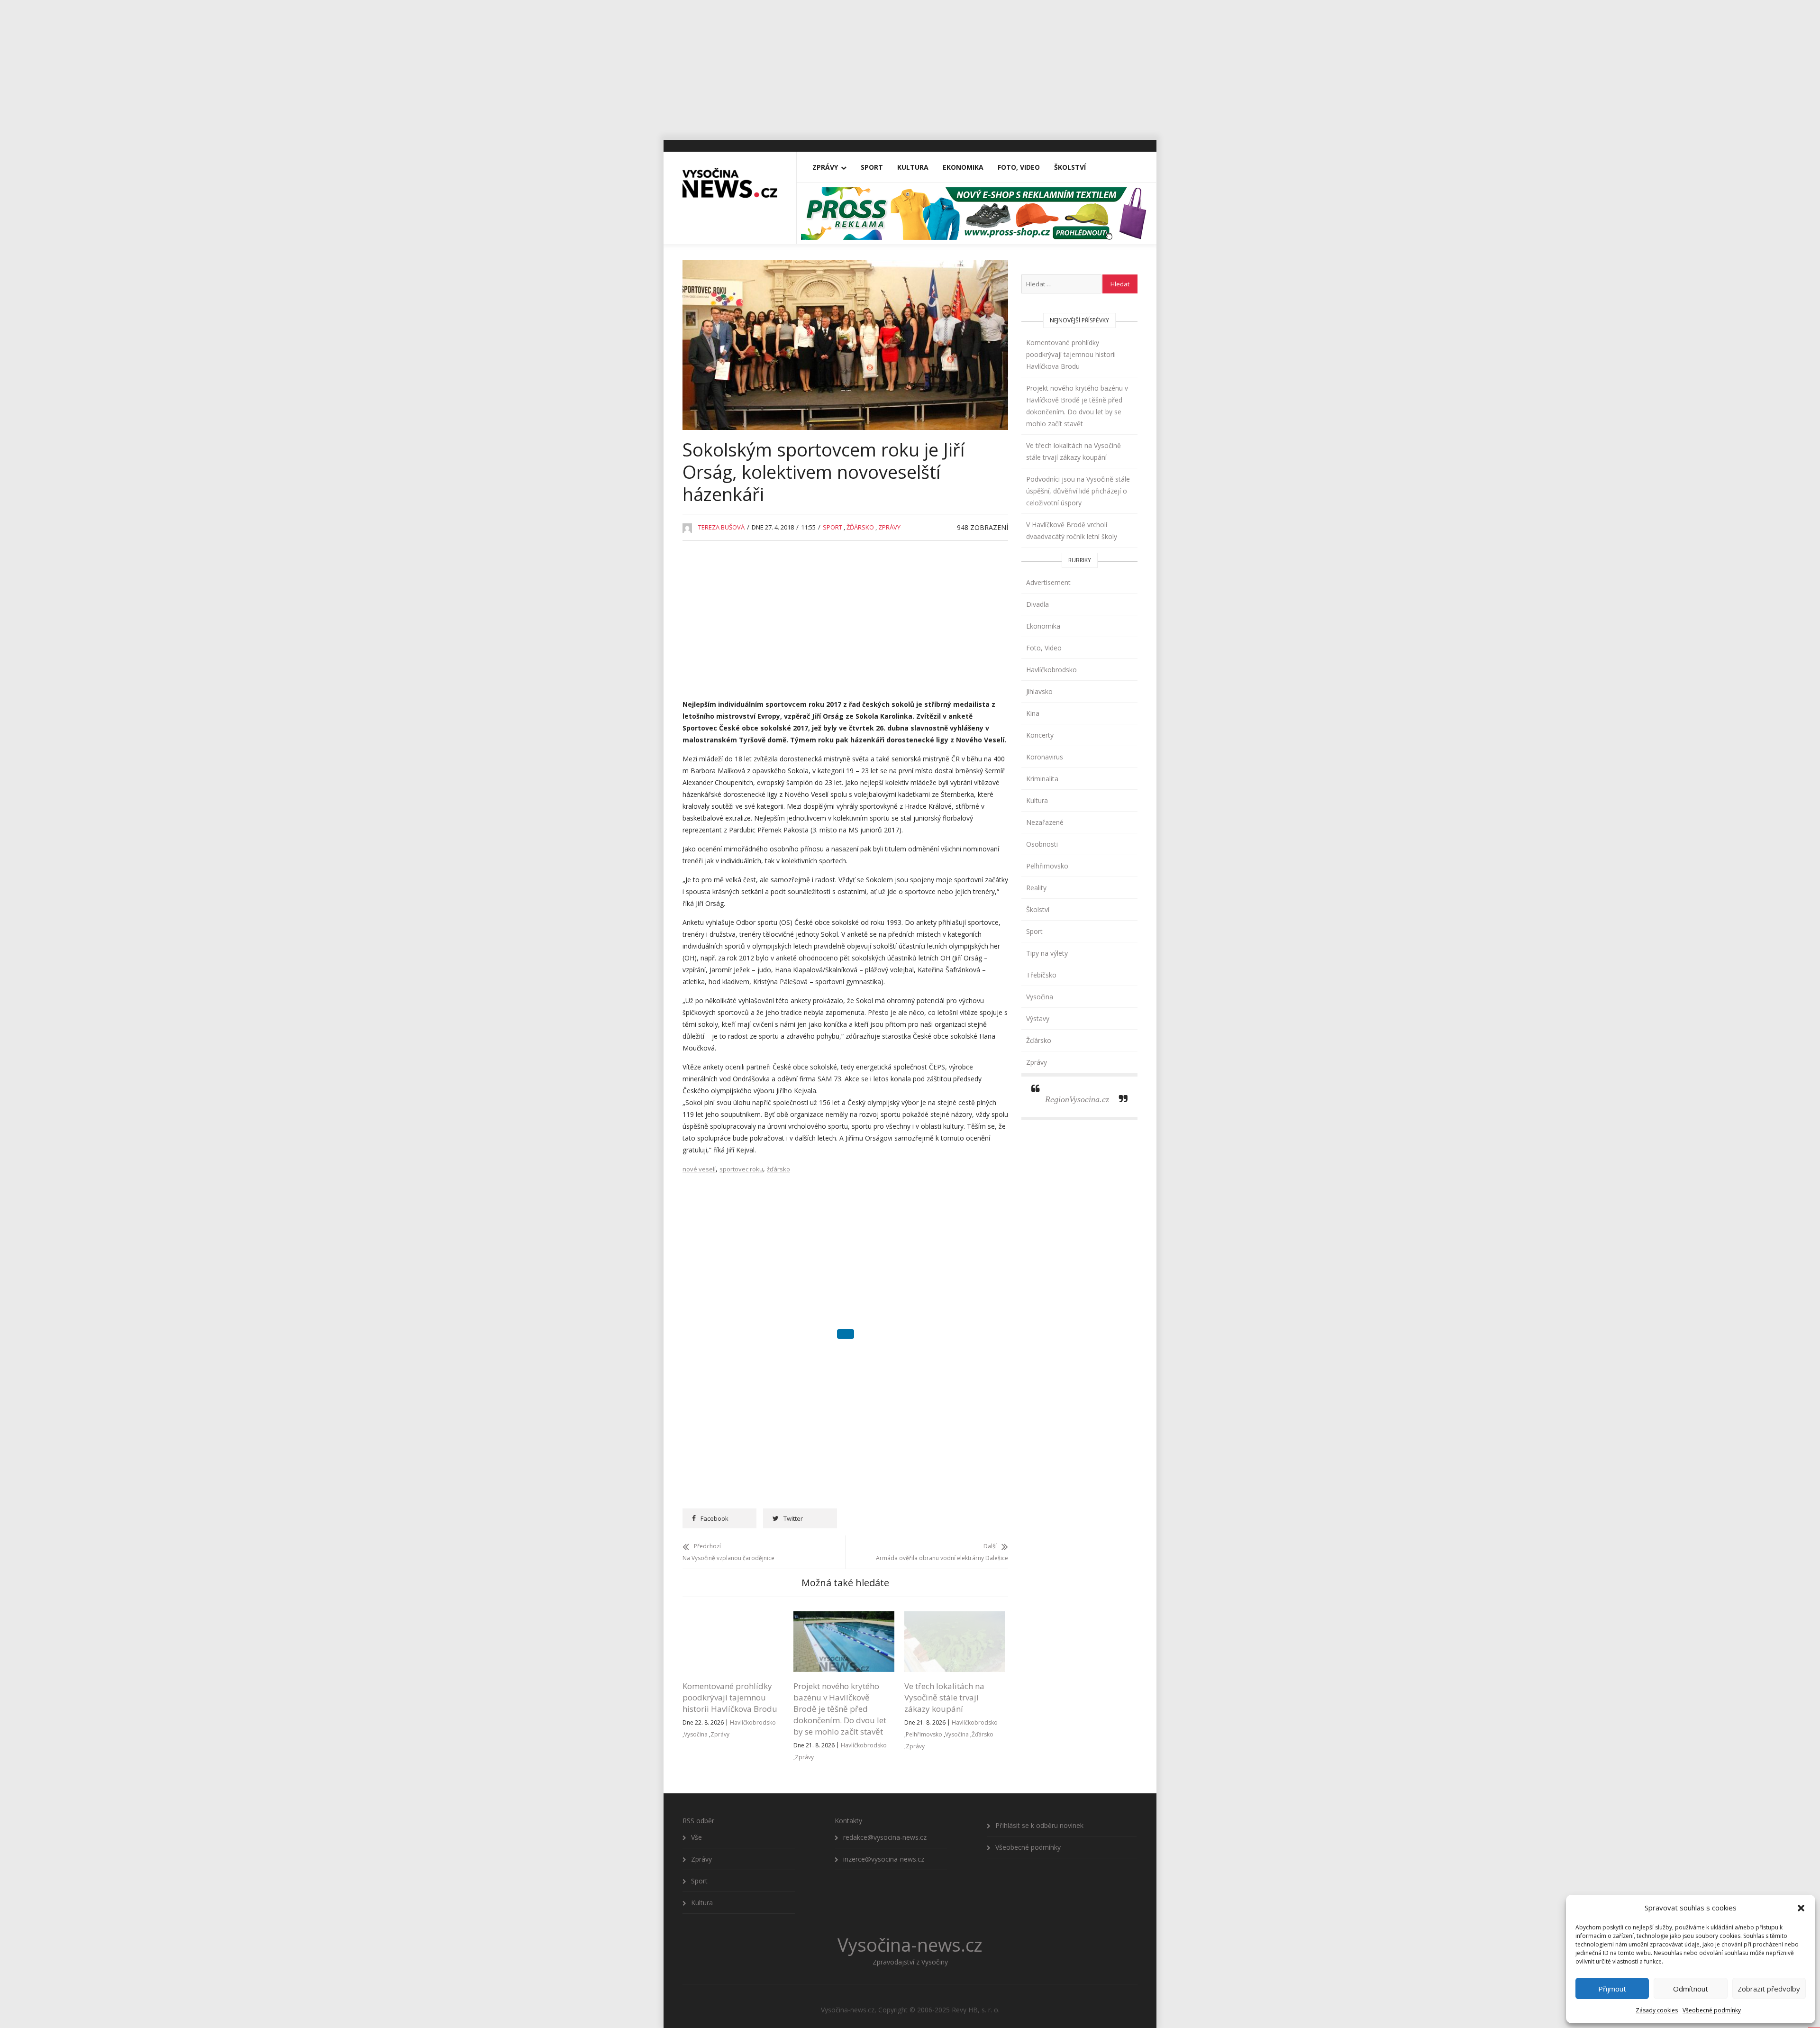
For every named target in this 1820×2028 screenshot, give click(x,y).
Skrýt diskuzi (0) (846, 1339)
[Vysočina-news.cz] (730, 179)
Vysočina (696, 1687)
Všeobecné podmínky (1712, 2010)
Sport (872, 167)
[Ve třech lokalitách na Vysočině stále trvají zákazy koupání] (955, 1570)
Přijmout (1612, 1989)
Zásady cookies (1657, 2010)
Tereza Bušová (721, 527)
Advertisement (1048, 582)
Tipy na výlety (1047, 953)
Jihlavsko (1039, 691)
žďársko (778, 1169)
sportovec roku (741, 1169)
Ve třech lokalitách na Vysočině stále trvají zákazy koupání (944, 1650)
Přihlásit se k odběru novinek (1039, 1778)
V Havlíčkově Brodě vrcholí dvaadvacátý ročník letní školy (1072, 530)
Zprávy (825, 167)
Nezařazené (1045, 822)
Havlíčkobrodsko (753, 1675)
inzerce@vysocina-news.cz (884, 1812)
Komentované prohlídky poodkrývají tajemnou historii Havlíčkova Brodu (730, 1650)
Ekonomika (963, 167)
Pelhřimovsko (924, 1687)
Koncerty (1040, 735)
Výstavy (1038, 1019)
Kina (1033, 713)
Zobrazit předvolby (1769, 1989)
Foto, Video (1019, 167)
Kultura (913, 167)
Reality (1036, 888)
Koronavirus (1045, 757)
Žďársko (860, 527)
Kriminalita (1042, 779)
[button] (1801, 1908)
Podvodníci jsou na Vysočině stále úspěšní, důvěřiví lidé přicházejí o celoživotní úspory (1078, 491)
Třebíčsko (1041, 975)
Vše (696, 1790)
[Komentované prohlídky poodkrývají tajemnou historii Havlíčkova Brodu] (733, 1570)
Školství (1070, 167)
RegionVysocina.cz (1077, 1099)
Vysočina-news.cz (910, 1897)
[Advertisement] (910, 66)
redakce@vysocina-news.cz (885, 1790)
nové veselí (699, 1169)
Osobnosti (1042, 844)
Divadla (1037, 604)
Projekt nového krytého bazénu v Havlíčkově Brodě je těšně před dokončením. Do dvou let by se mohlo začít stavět (840, 1661)
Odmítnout (1691, 1989)
